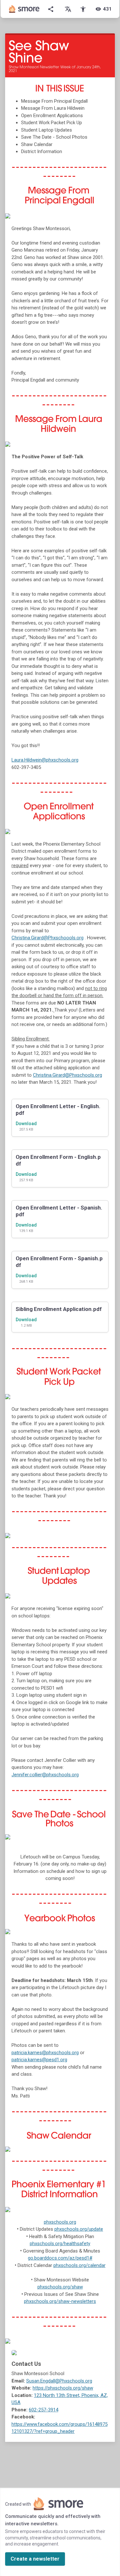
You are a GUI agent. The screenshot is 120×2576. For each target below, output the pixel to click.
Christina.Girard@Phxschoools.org (48, 938)
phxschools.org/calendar (80, 2265)
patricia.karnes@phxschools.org (45, 2053)
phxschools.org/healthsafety (60, 2244)
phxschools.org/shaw (60, 2287)
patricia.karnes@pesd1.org (39, 2060)
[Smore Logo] (24, 9)
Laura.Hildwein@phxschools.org (45, 760)
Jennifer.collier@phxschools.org (45, 1775)
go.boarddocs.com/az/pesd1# (60, 2258)
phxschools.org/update (79, 2229)
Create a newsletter (35, 2559)
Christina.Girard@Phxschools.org (68, 1075)
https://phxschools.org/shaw (63, 2388)
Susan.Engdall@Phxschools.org (59, 2381)
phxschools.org (60, 2222)
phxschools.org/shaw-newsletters (60, 2301)
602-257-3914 (44, 2410)
